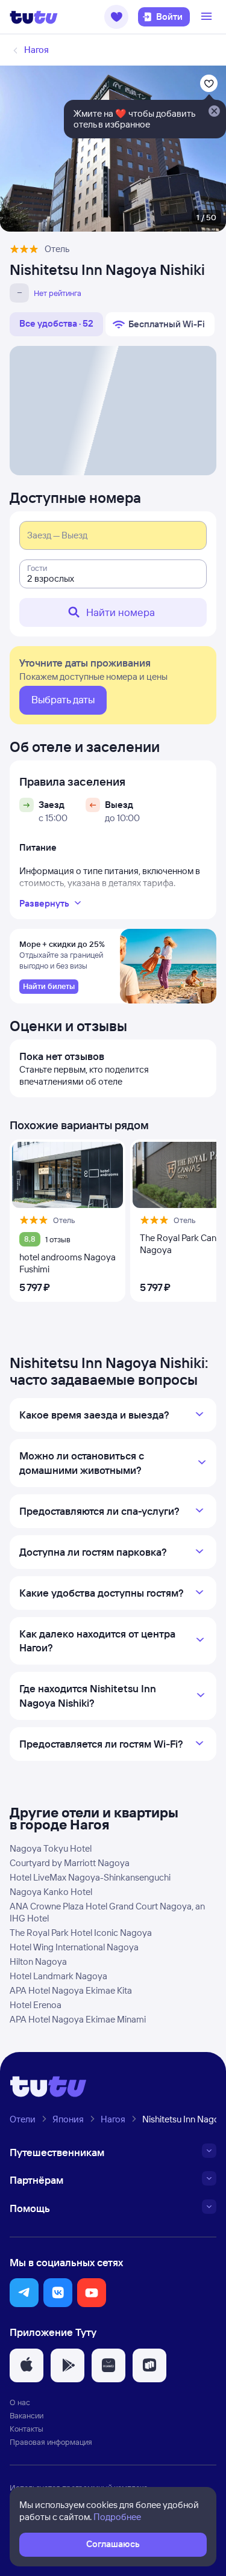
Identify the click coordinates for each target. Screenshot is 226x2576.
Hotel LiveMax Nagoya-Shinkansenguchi (90, 1877)
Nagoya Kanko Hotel (51, 1892)
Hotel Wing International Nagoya (74, 1947)
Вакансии (27, 2415)
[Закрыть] (214, 112)
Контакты (27, 2429)
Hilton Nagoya (38, 1961)
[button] (116, 17)
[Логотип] (34, 17)
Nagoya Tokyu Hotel (51, 1848)
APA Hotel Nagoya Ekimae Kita (71, 1990)
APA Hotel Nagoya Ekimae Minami (78, 2019)
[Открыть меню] (208, 17)
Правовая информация (51, 2442)
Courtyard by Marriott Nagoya (70, 1863)
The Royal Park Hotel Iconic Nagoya (81, 1933)
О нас (20, 2402)
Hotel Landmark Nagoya (58, 1976)
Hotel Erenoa (36, 2005)
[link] (49, 987)
